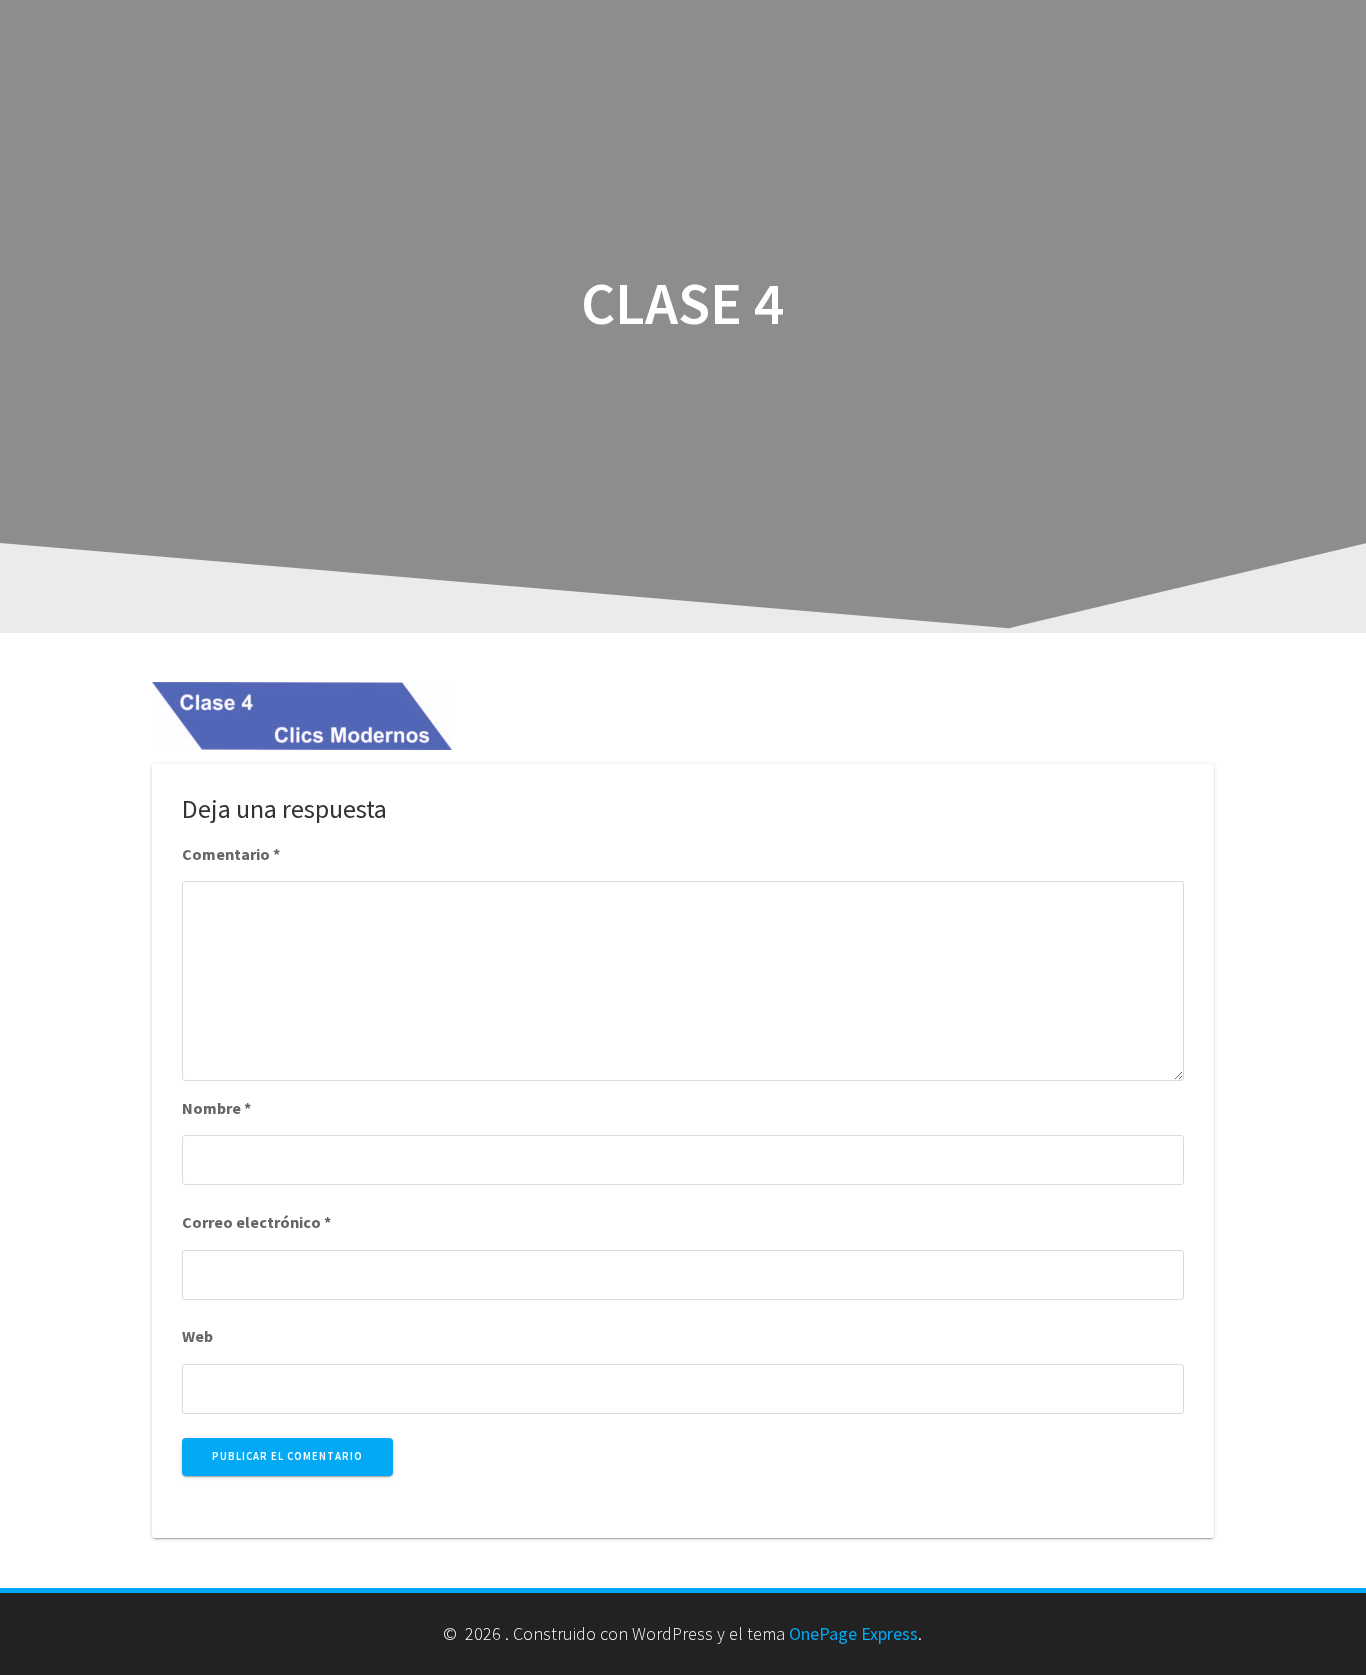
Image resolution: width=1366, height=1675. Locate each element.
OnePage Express (853, 1633)
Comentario (231, 854)
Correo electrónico (256, 1222)
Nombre (216, 1108)
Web (197, 1336)
